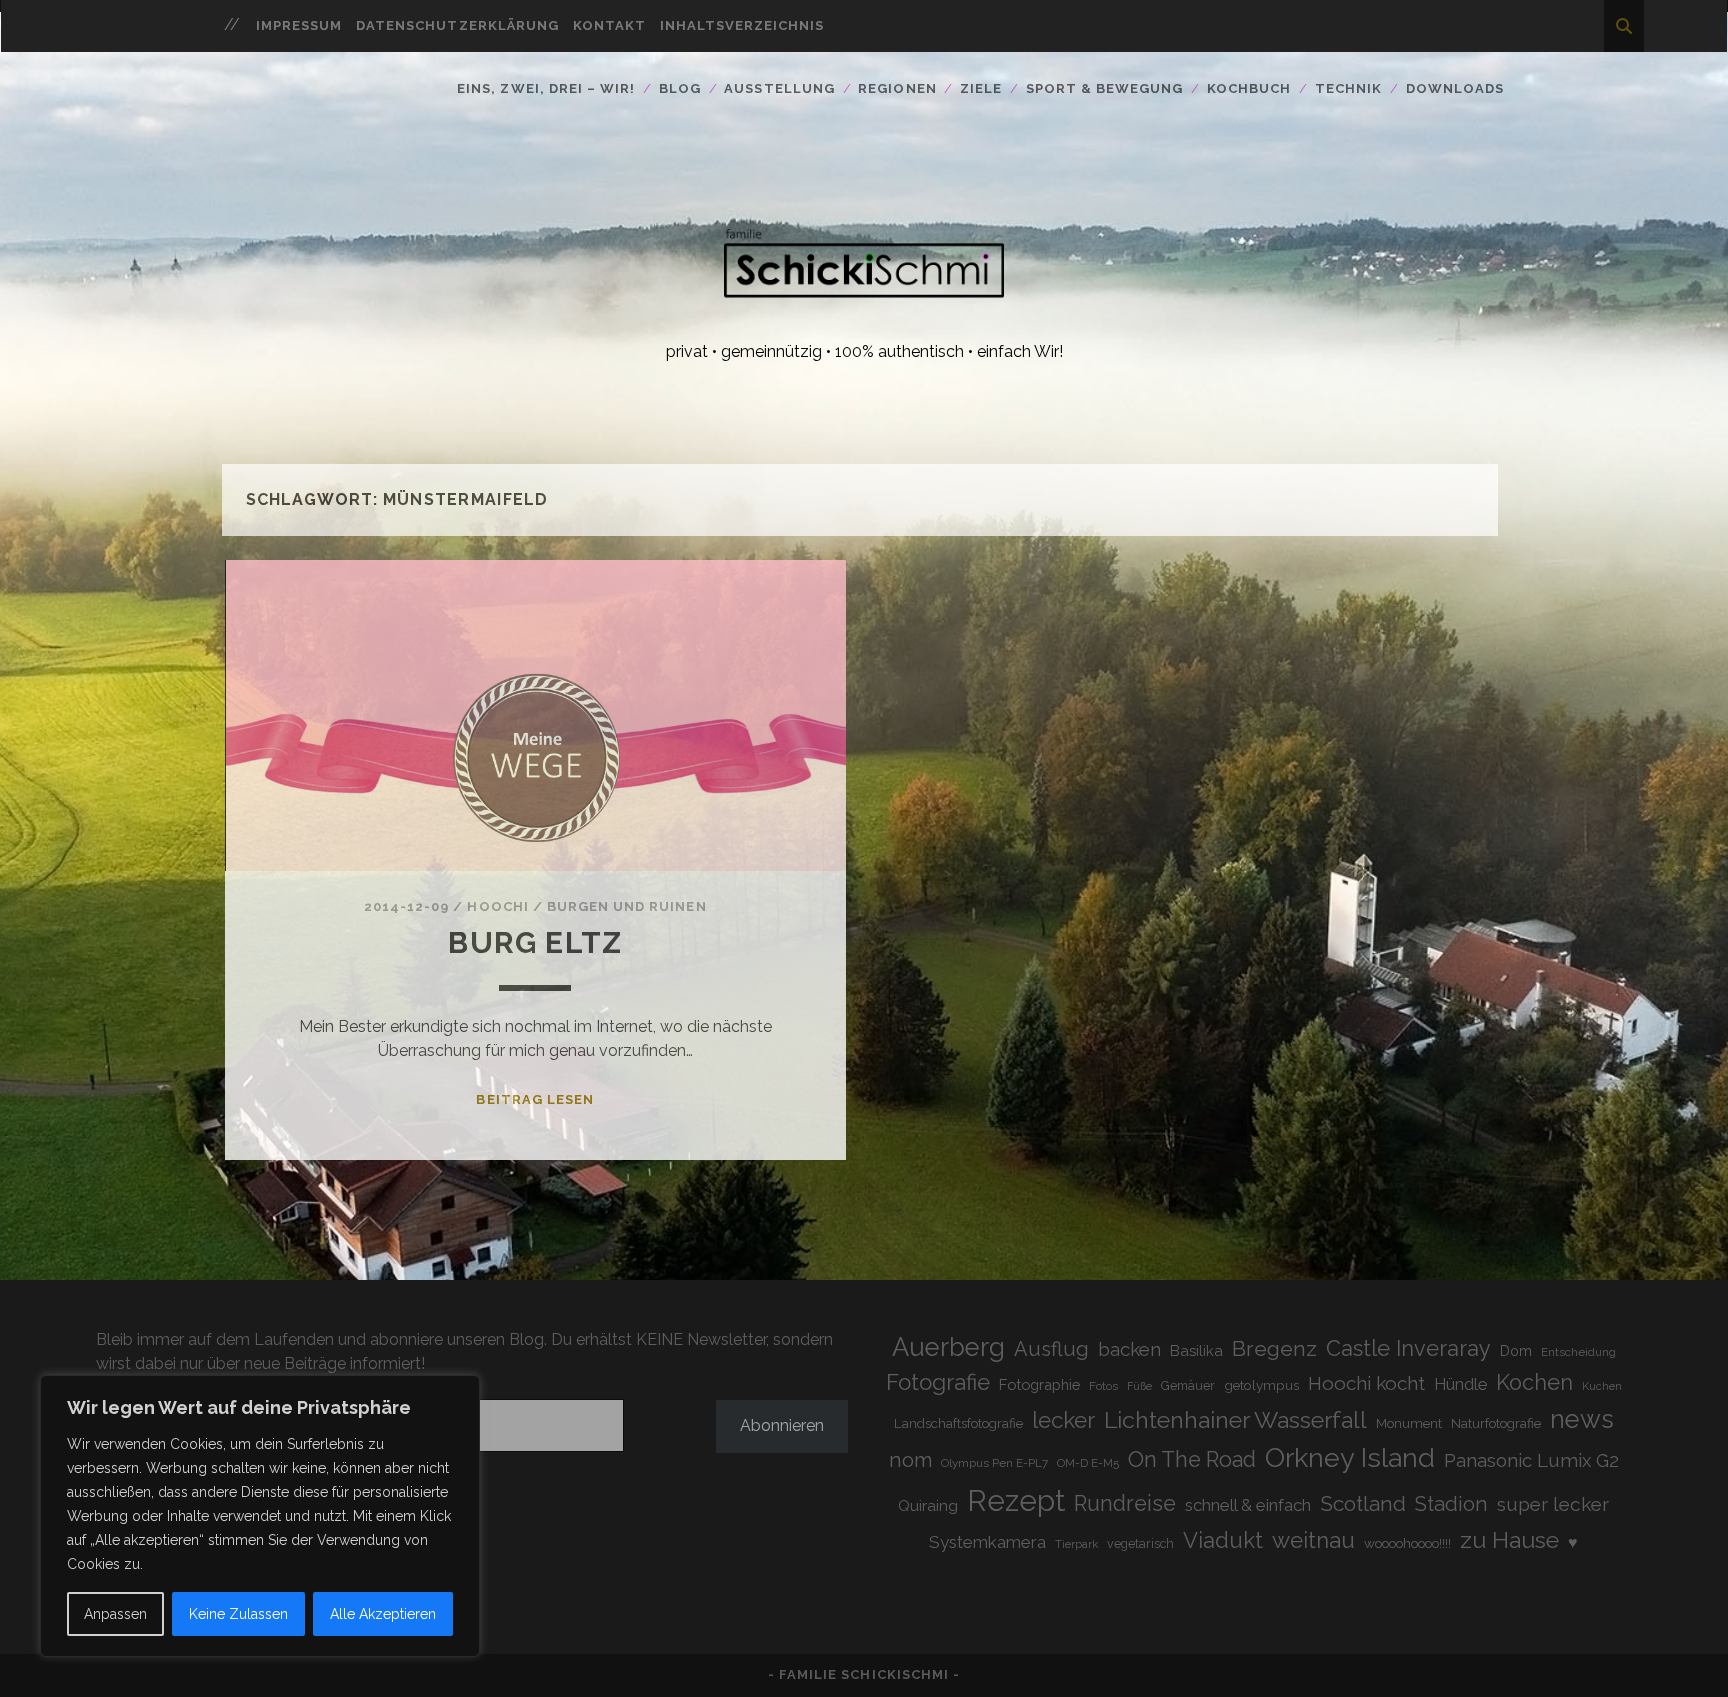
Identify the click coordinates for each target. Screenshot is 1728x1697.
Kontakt (609, 25)
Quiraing (928, 1505)
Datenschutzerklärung (457, 25)
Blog (680, 88)
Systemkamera (987, 1542)
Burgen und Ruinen (627, 906)
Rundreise (1125, 1503)
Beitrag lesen (535, 1099)
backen (1129, 1349)
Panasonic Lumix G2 (1531, 1460)
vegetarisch (1140, 1543)
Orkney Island (1350, 1457)
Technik (1348, 88)
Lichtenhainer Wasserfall (1235, 1419)
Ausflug (1051, 1349)
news (1582, 1419)
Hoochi (497, 906)
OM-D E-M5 (1088, 1463)
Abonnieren (782, 1425)
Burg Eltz (535, 942)
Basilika (1196, 1350)
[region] (260, 1516)
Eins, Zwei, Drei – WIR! (546, 88)
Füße (1139, 1386)
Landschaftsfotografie (958, 1423)
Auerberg (948, 1347)
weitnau (1313, 1540)
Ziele (981, 88)
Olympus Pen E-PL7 (994, 1463)
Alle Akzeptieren (383, 1614)
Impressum (299, 25)
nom (910, 1460)
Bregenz (1274, 1348)
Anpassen (115, 1614)
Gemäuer (1188, 1385)
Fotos (1103, 1386)
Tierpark (1076, 1544)
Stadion (1451, 1504)
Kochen (1534, 1382)
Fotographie (1039, 1384)
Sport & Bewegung (1105, 88)
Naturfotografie (1496, 1423)
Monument (1409, 1423)
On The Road (1192, 1459)
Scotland (1363, 1503)
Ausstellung (779, 88)
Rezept (1016, 1500)
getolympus (1261, 1385)
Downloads (1455, 88)
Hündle (1460, 1384)
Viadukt (1223, 1540)
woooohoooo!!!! (1407, 1543)
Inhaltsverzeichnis (742, 25)
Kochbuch (1249, 88)
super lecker (1553, 1504)
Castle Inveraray (1408, 1348)
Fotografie (938, 1382)
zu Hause (1509, 1539)
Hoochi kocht (1366, 1383)
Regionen (897, 88)
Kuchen (1602, 1386)
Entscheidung (1578, 1352)
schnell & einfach (1248, 1505)
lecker (1063, 1420)
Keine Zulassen (238, 1614)
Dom (1516, 1350)
